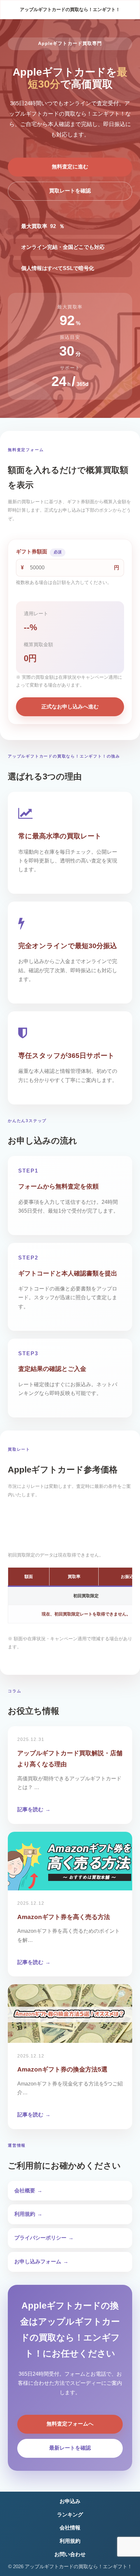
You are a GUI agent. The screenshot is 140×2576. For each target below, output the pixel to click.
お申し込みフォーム (38, 2262)
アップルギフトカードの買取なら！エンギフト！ (70, 9)
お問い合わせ (70, 2554)
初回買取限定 (70, 1523)
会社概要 (25, 2191)
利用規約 (25, 2214)
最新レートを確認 (70, 2448)
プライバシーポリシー (40, 2238)
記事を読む (30, 1809)
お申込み (70, 2501)
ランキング (70, 2515)
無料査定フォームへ (70, 2424)
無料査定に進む (70, 167)
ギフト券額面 (39, 552)
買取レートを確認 (70, 191)
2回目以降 (70, 1538)
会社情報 (70, 2528)
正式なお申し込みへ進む (70, 707)
